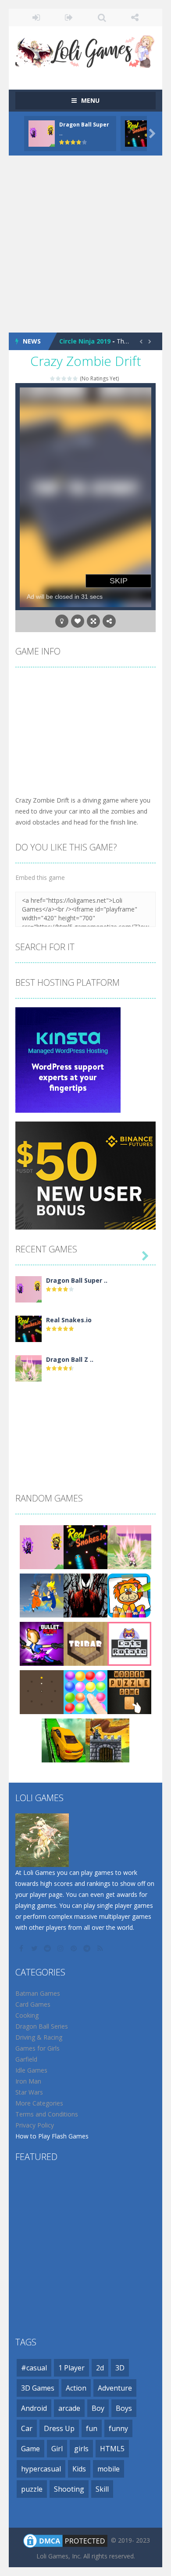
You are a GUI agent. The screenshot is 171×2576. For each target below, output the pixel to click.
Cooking (27, 2015)
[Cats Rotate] (129, 1643)
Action (76, 2388)
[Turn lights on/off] (62, 621)
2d (100, 2368)
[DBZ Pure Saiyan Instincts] (42, 1595)
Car (27, 2428)
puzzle (32, 2489)
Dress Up (59, 2428)
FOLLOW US (135, 18)
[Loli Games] (85, 49)
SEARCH (102, 18)
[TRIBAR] (85, 1643)
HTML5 (112, 2449)
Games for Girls (37, 2048)
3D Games (38, 2388)
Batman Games (38, 1993)
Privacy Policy (35, 2125)
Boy (98, 2408)
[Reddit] (48, 1948)
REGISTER (69, 18)
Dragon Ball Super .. (77, 1280)
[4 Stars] (70, 378)
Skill (102, 2489)
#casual (34, 2368)
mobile (109, 2469)
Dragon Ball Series (42, 2026)
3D (120, 2368)
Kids (79, 2469)
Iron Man (28, 2081)
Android (34, 2408)
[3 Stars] (64, 378)
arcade (69, 2408)
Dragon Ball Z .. (70, 1359)
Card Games (33, 2004)
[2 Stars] (59, 378)
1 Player (71, 2368)
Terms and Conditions (47, 2114)
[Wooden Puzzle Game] (129, 1691)
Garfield (26, 2059)
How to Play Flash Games (52, 2136)
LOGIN (36, 18)
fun (92, 2428)
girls (81, 2449)
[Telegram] (88, 1948)
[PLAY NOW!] (42, 132)
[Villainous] (85, 1595)
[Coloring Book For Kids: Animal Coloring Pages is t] (129, 1595)
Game (30, 2449)
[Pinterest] (75, 1948)
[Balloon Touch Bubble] (85, 1691)
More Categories (39, 2103)
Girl (57, 2449)
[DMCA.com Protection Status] (65, 2540)
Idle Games (31, 2070)
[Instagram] (61, 1948)
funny (118, 2428)
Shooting (69, 2489)
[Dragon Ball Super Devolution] (28, 1289)
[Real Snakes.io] (28, 1328)
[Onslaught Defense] (107, 1740)
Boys (124, 2408)
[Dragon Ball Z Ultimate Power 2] (28, 1368)
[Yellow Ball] (42, 1691)
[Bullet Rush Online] (42, 1643)
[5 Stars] (76, 378)
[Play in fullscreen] (93, 621)
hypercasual (41, 2469)
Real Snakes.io (69, 1320)
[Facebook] (22, 1948)
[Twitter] (35, 1948)
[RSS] (101, 1948)
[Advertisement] (85, 244)
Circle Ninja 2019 (85, 341)
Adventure (115, 2388)
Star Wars (29, 2092)
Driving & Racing (39, 2037)
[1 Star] (53, 378)
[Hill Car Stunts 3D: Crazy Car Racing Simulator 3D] (64, 1740)
